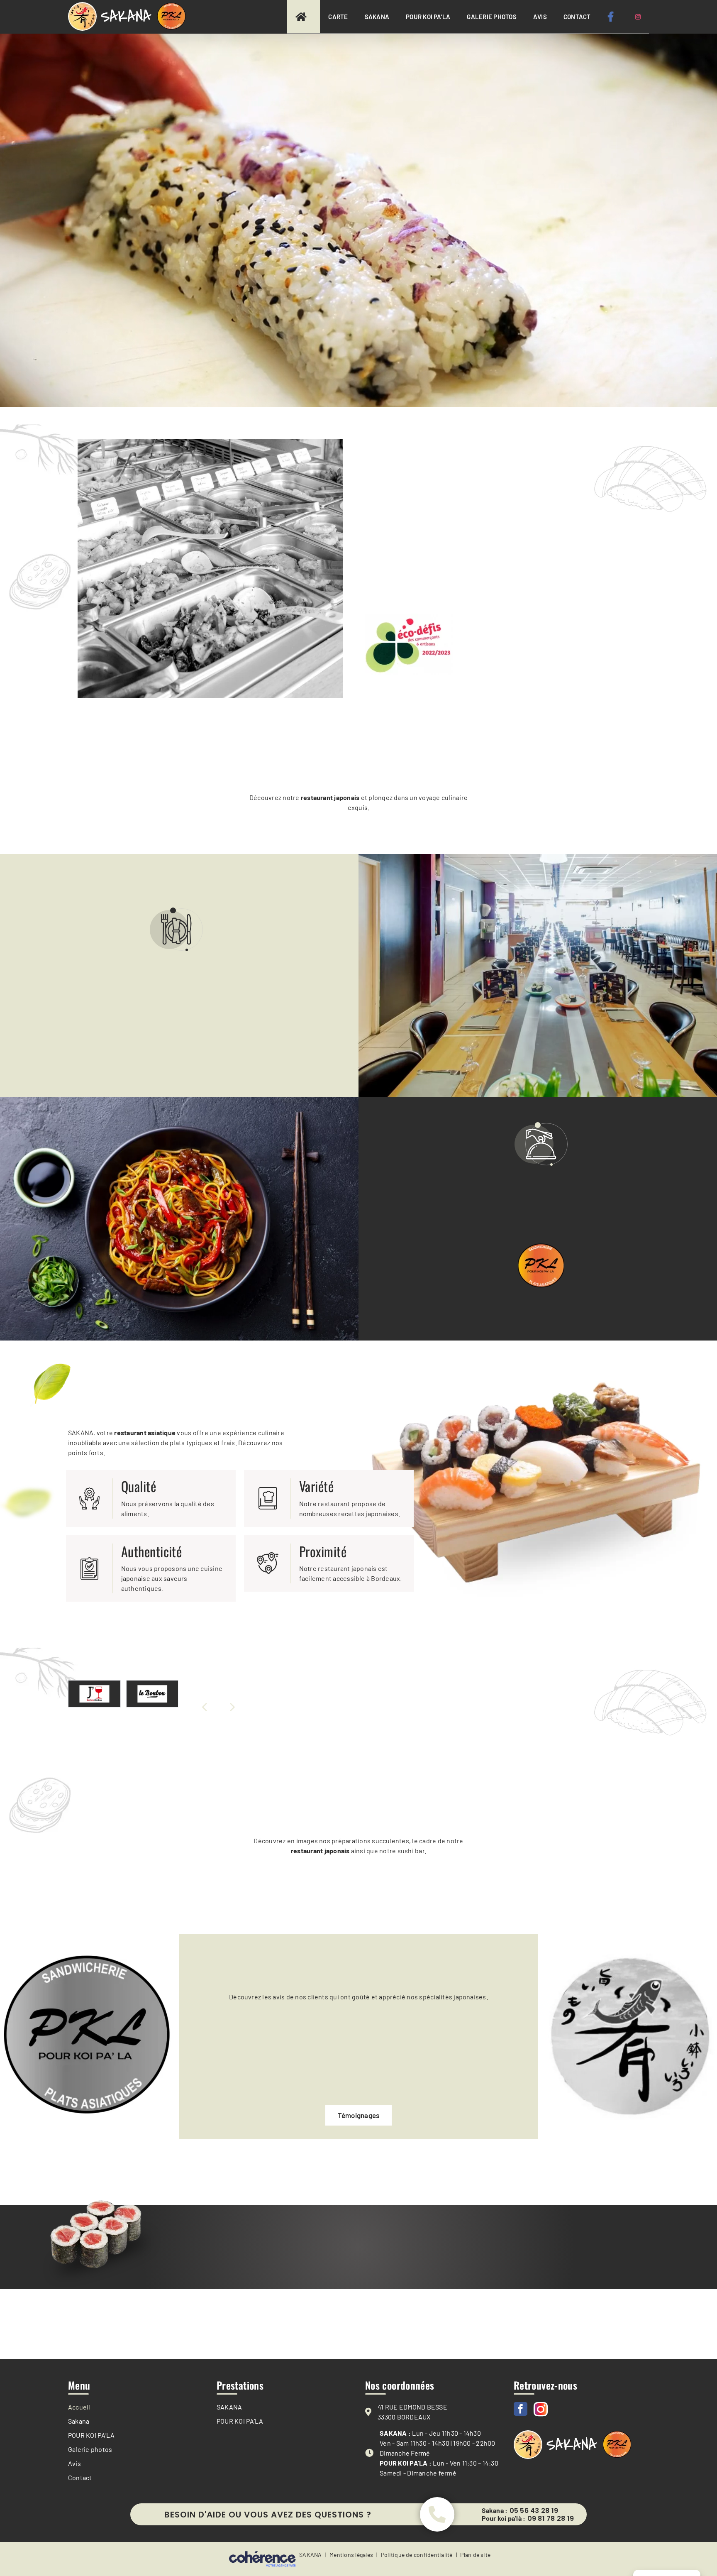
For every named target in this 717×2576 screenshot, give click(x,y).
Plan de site (475, 2555)
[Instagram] (541, 2409)
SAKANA (229, 2407)
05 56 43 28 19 (534, 2511)
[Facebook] (521, 2409)
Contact (80, 2477)
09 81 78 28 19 (551, 2519)
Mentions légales (351, 2555)
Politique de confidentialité (417, 2555)
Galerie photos (90, 2449)
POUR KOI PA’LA (91, 2435)
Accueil (79, 2407)
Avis (74, 2463)
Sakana (79, 2421)
